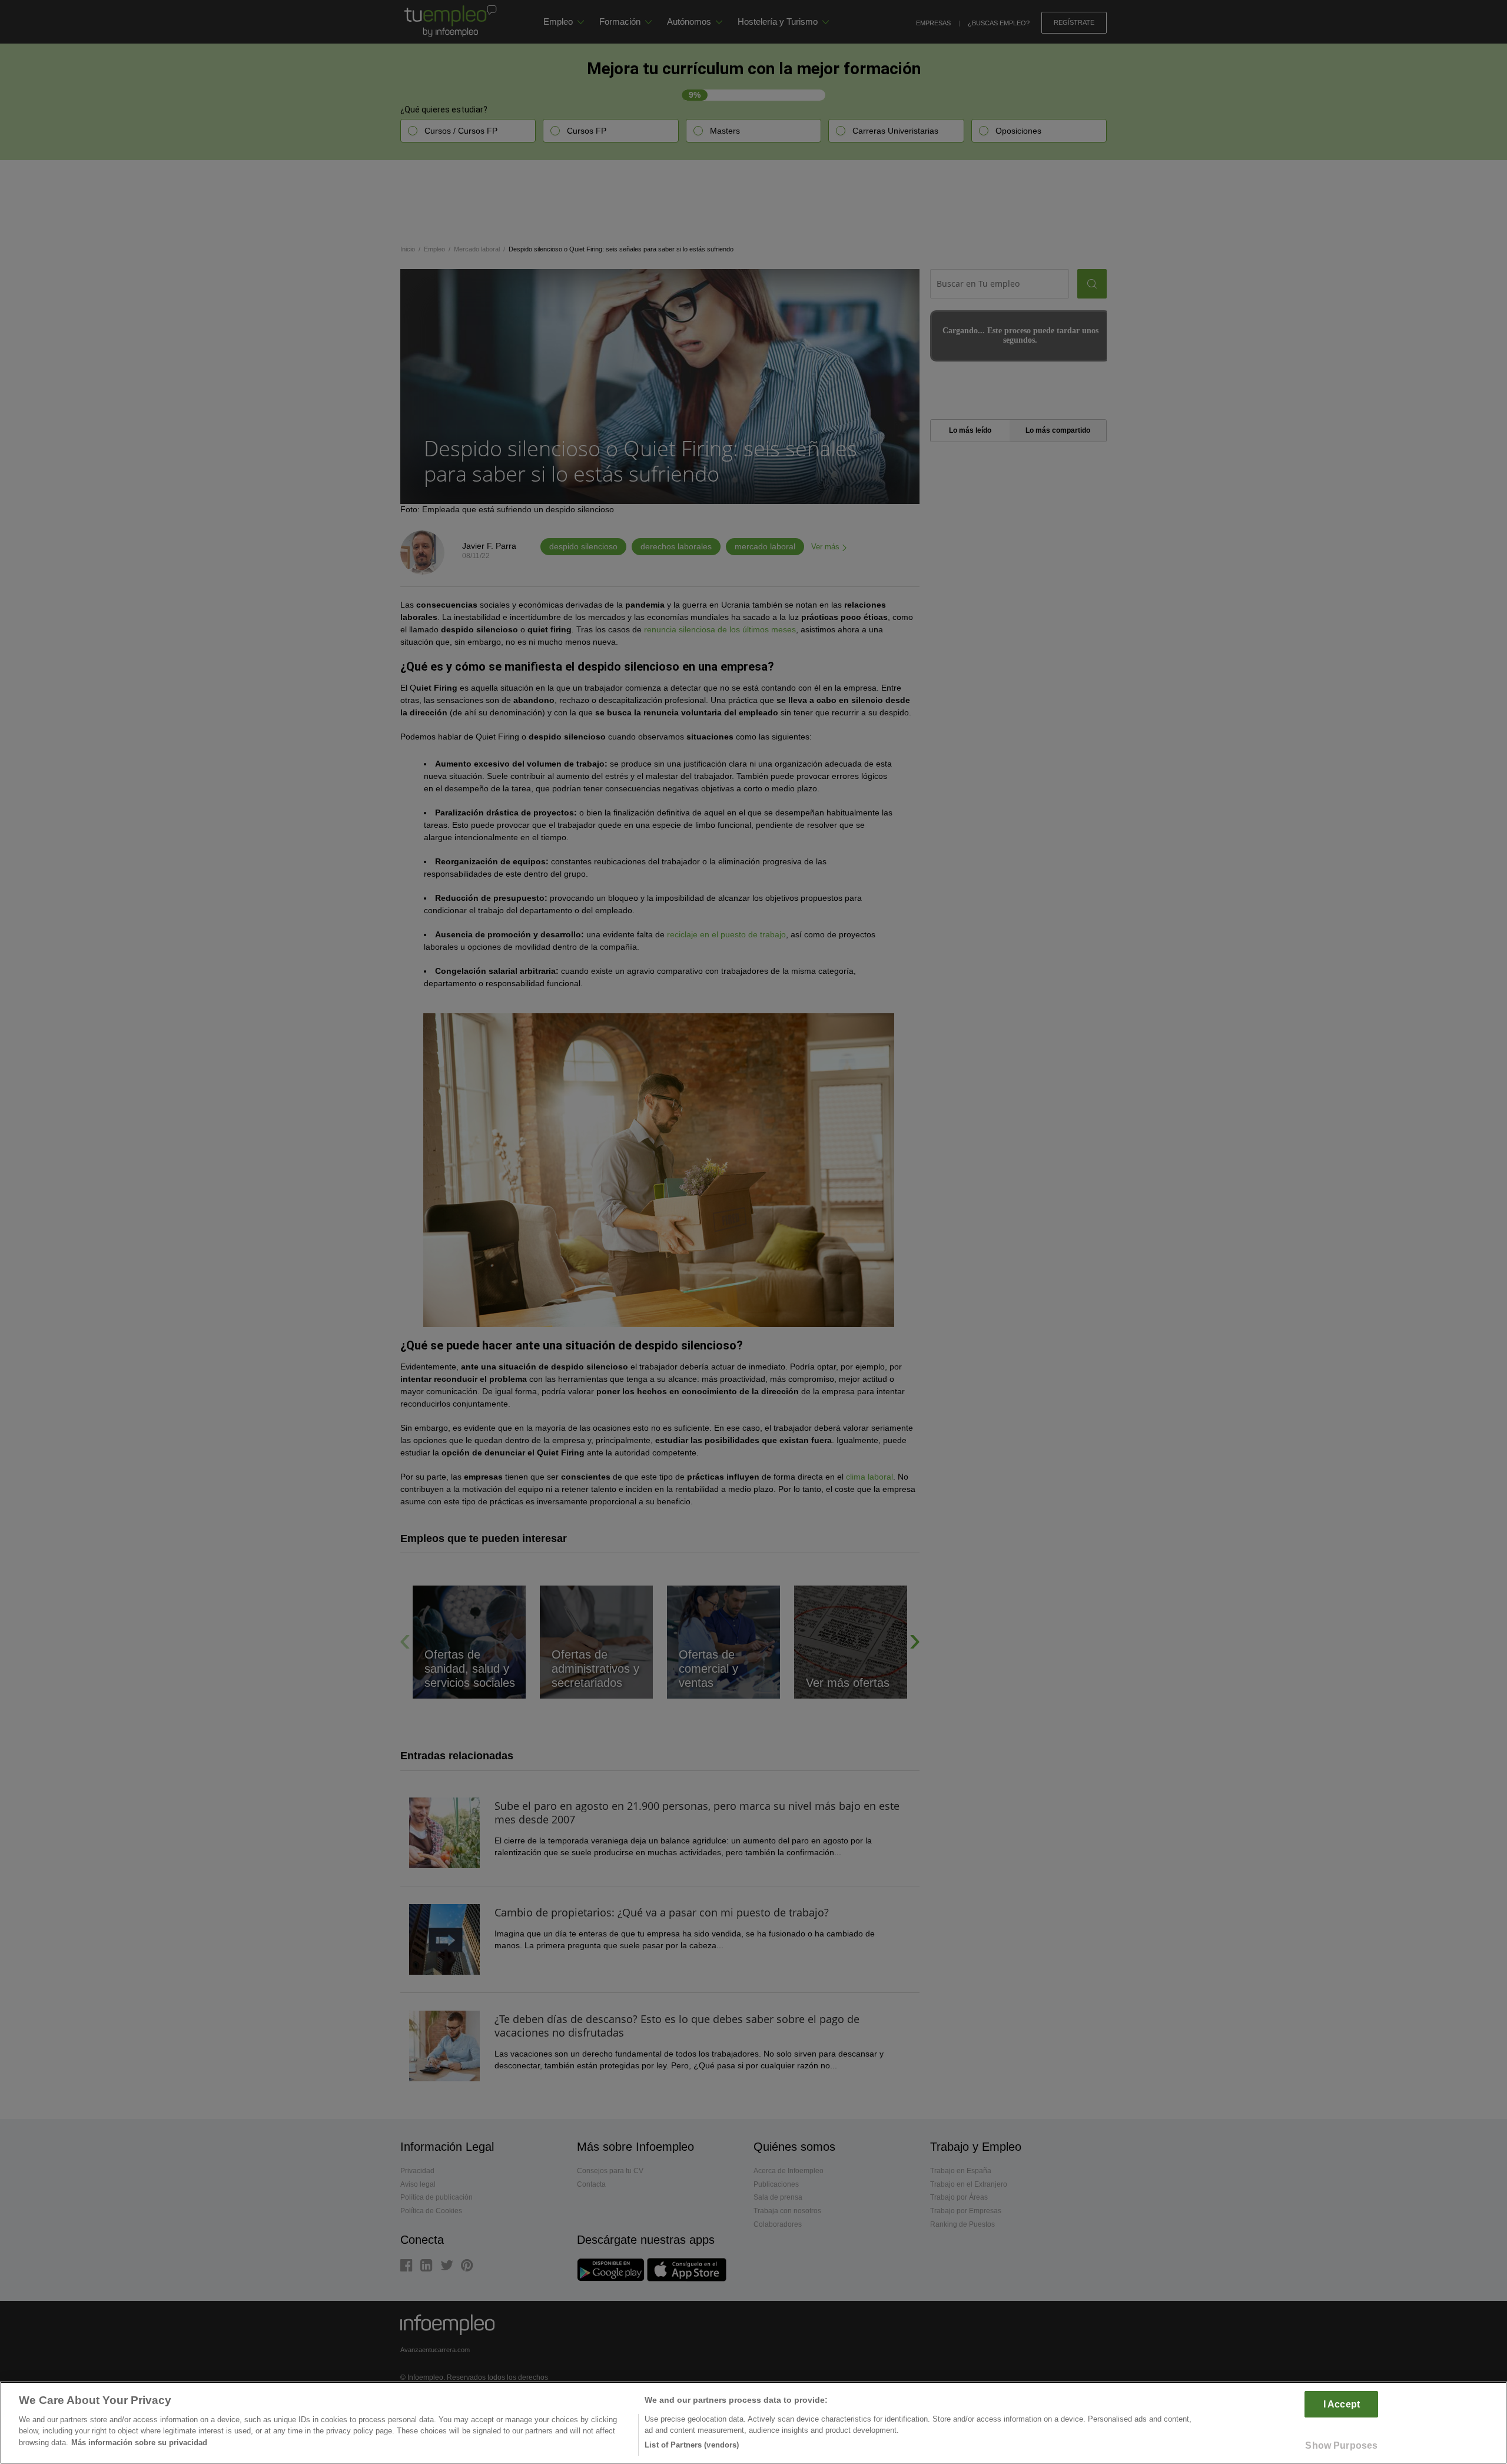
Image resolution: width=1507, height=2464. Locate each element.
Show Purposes (1341, 2445)
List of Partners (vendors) (692, 2445)
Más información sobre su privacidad (139, 2443)
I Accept (1342, 2404)
